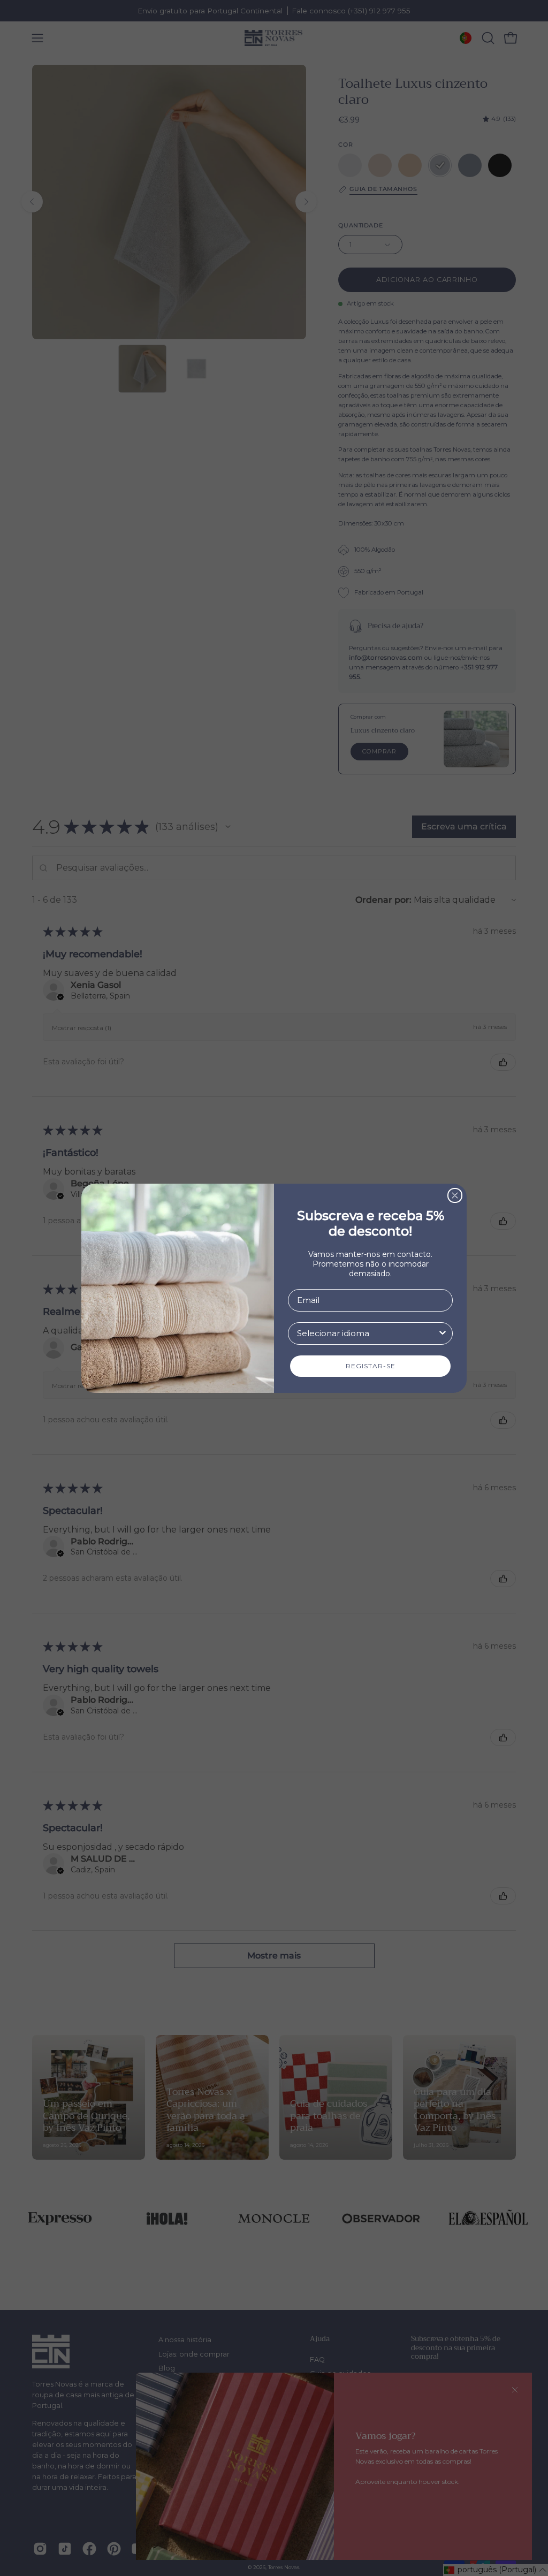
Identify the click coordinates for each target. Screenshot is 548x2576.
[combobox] (367, 1333)
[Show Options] (443, 1333)
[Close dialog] (455, 1195)
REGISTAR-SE (371, 1366)
